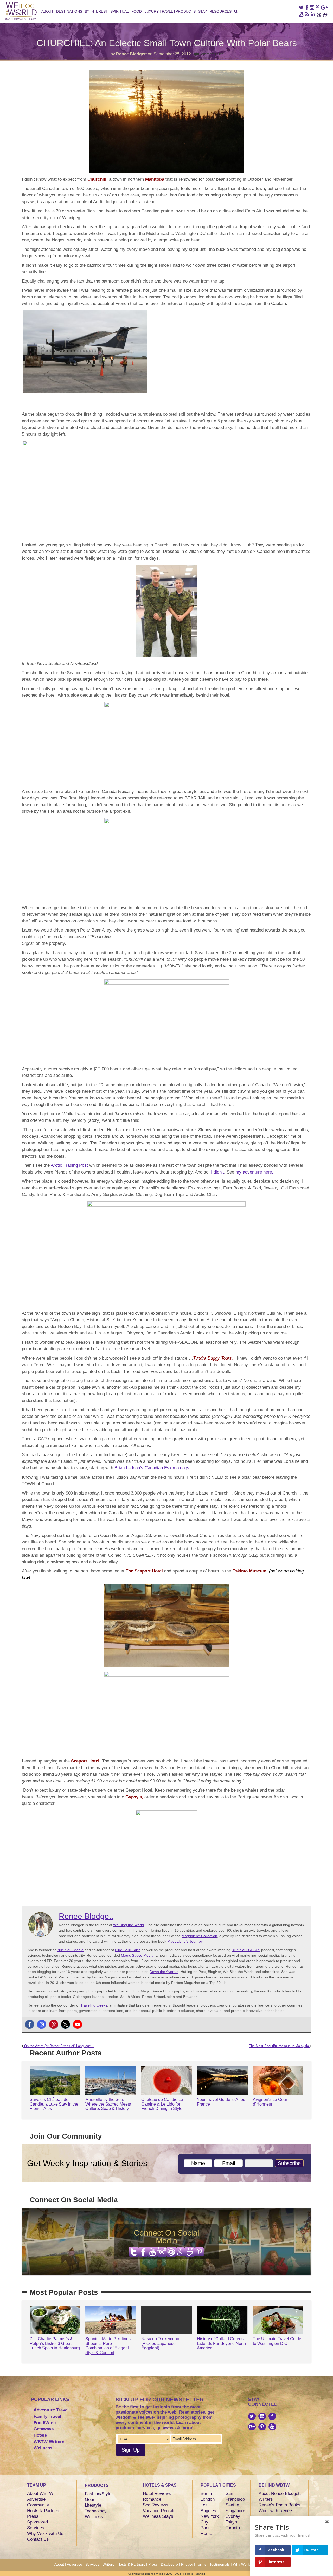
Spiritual (119, 11)
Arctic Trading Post (69, 1165)
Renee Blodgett (131, 54)
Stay (203, 11)
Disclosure (169, 2564)
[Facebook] (30, 2024)
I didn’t (217, 1172)
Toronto (233, 2528)
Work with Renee (275, 2511)
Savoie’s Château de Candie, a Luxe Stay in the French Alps (54, 2104)
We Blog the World (129, 1925)
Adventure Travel (51, 2410)
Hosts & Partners (44, 2511)
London (208, 2499)
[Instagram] (42, 2024)
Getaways (44, 2429)
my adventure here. (254, 1172)
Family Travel (47, 2417)
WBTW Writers (49, 2442)
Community (38, 2505)
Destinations (69, 11)
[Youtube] (78, 2024)
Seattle (232, 2505)
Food (137, 11)
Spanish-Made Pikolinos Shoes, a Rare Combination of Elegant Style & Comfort (108, 2346)
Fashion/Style (98, 2494)
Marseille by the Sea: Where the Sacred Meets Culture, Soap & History (108, 2104)
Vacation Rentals (159, 2511)
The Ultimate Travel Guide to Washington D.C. (277, 2341)
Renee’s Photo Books (280, 2505)
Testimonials (220, 2564)
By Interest (96, 11)
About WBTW (40, 2493)
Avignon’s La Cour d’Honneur (270, 2102)
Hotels (40, 2435)
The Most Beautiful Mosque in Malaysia (279, 2046)
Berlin (206, 2493)
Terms (201, 2564)
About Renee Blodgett (280, 2493)
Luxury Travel (159, 11)
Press (33, 2516)
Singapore (235, 2511)
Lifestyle (93, 2505)
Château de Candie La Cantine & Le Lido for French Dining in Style (162, 2104)
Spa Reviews (156, 2505)
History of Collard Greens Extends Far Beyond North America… (221, 2343)
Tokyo (231, 2522)
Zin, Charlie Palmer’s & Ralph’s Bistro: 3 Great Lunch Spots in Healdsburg (55, 2343)
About (47, 11)
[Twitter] (66, 2024)
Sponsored (37, 2522)
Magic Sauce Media (137, 1955)
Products (185, 11)
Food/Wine (45, 2423)
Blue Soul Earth (128, 1950)
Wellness (43, 2448)
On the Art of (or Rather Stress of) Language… (59, 2046)
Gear (90, 2499)
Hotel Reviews (157, 2493)
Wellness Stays (158, 2516)
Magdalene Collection (199, 1936)
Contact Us (38, 2539)
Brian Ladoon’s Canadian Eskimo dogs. (153, 1468)
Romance (152, 2499)
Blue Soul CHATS (246, 1950)
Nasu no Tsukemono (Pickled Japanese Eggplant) (160, 2343)
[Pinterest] (54, 2024)
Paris (206, 2528)
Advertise (36, 2499)
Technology (96, 2511)
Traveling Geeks (94, 2005)
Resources (220, 11)
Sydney (233, 2516)
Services (36, 2528)
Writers (266, 2499)
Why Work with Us (45, 2534)
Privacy (187, 2564)
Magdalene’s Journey (185, 1941)
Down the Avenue (164, 1972)
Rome (206, 2534)
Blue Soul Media (70, 1950)
